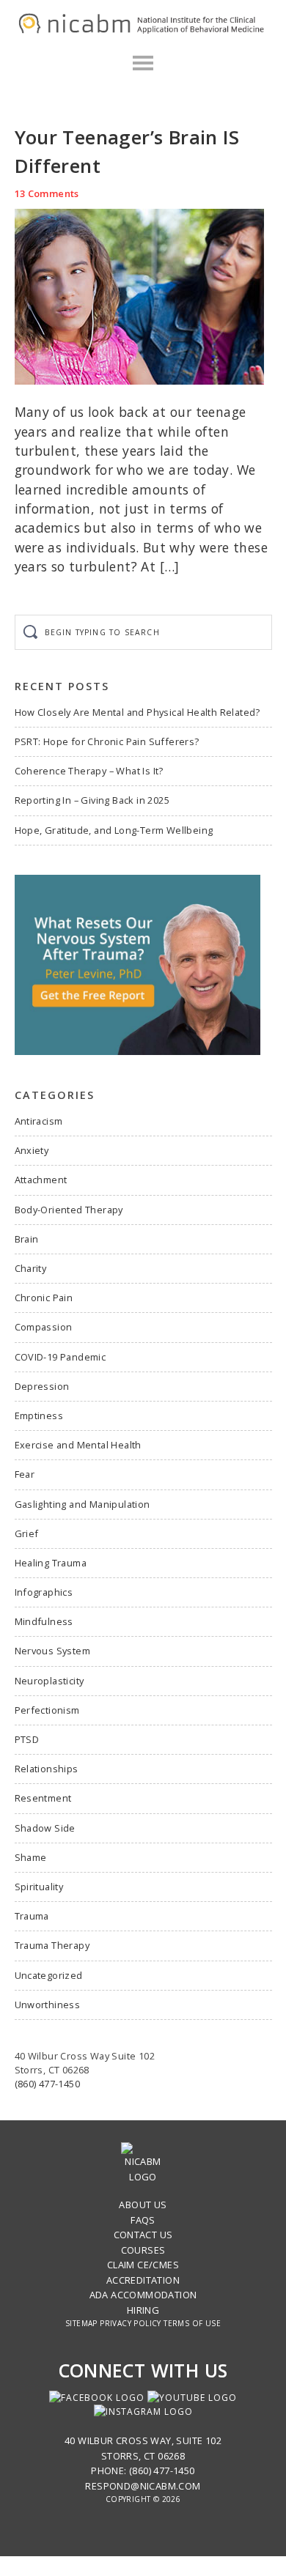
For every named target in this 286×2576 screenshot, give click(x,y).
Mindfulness (44, 1621)
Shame (31, 1857)
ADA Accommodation (143, 2295)
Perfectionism (47, 1710)
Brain (27, 1239)
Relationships (47, 1769)
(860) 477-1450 (48, 2084)
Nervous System (53, 1651)
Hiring (143, 2310)
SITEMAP (81, 2323)
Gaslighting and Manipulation (82, 1504)
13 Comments (47, 193)
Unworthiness (48, 2005)
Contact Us (143, 2235)
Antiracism (39, 1121)
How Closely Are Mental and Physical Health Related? (137, 712)
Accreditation (143, 2280)
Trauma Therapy (52, 1945)
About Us (143, 2205)
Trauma (32, 1916)
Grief (27, 1533)
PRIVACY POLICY (131, 2323)
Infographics (44, 1592)
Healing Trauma (51, 1563)
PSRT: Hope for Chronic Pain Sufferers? (107, 741)
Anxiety (32, 1150)
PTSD (27, 1739)
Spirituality (39, 1887)
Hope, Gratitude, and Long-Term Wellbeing (114, 830)
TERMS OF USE (192, 2323)
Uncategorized (49, 1975)
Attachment (41, 1180)
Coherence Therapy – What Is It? (89, 771)
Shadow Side (45, 1828)
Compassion (44, 1327)
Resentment (43, 1798)
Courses (143, 2250)
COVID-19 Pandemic (60, 1357)
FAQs (143, 2220)
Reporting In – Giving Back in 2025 (92, 800)
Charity (31, 1268)
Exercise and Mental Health (78, 1445)
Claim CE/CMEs (143, 2265)
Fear (25, 1474)
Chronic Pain (44, 1298)
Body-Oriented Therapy (69, 1210)
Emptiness (39, 1415)
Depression (42, 1386)
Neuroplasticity (49, 1681)
